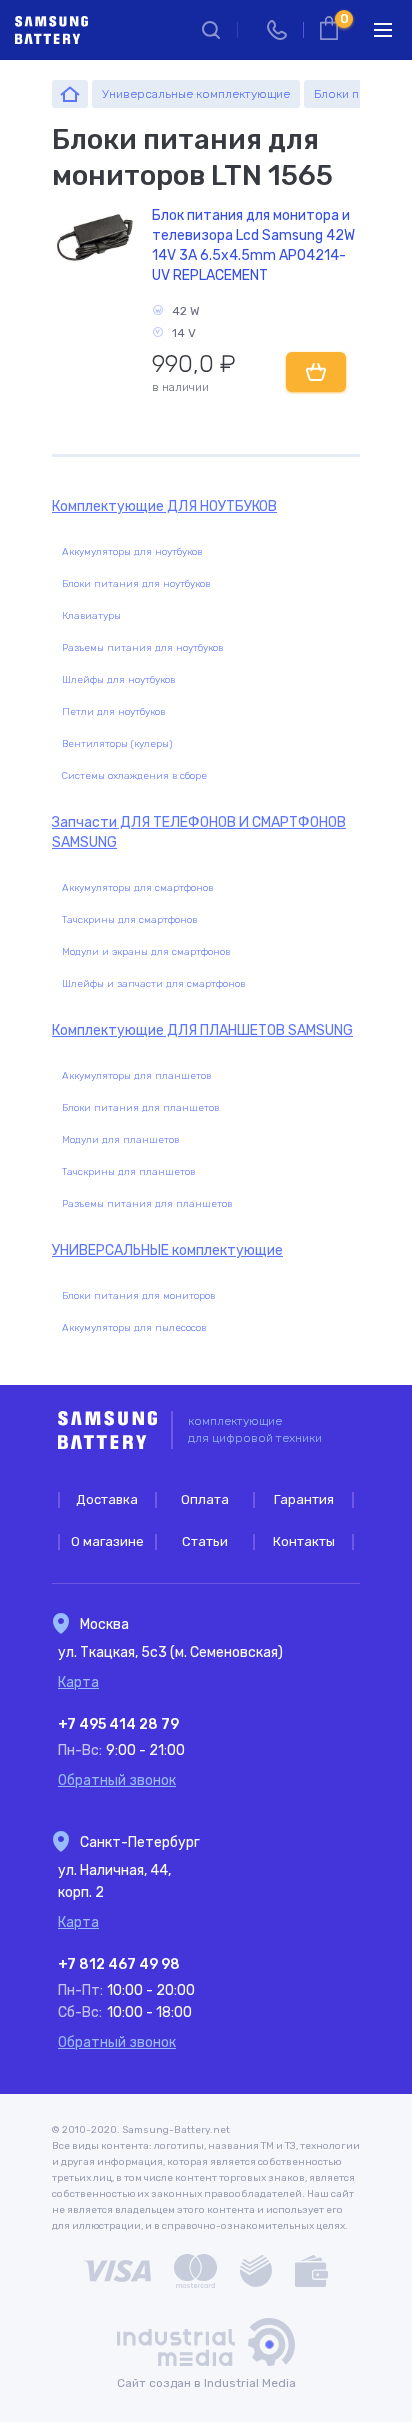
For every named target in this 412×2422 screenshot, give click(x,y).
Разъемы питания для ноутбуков (142, 648)
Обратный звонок (117, 1780)
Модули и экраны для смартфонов (146, 952)
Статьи (205, 1541)
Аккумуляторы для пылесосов (134, 1328)
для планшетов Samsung (202, 1030)
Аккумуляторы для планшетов (136, 1076)
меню (383, 30)
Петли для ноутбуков (113, 712)
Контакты (304, 1541)
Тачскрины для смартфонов (129, 920)
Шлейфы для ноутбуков (118, 680)
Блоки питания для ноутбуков (136, 584)
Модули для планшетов (120, 1140)
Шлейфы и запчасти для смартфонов (153, 984)
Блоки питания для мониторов (138, 1296)
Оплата (205, 1499)
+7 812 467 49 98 (119, 1964)
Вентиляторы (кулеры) (117, 744)
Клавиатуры (91, 616)
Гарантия (304, 1499)
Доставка (107, 1499)
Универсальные (167, 1250)
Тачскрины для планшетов (128, 1172)
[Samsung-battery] (70, 94)
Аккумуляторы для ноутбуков (132, 552)
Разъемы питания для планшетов (147, 1204)
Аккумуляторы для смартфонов (137, 888)
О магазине (107, 1541)
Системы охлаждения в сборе (134, 776)
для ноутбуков (164, 506)
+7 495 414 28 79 (118, 1724)
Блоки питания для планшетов (140, 1108)
